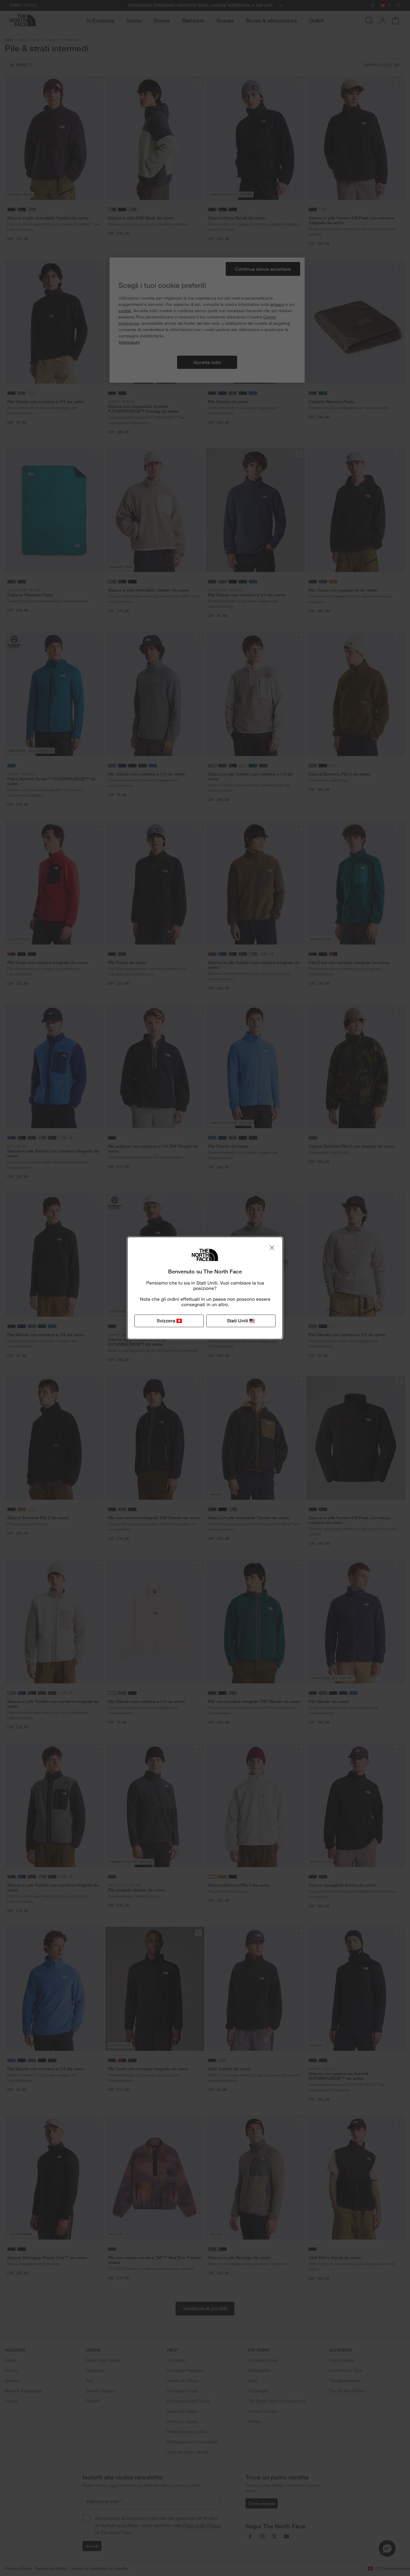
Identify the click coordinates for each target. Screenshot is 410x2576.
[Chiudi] (272, 1248)
